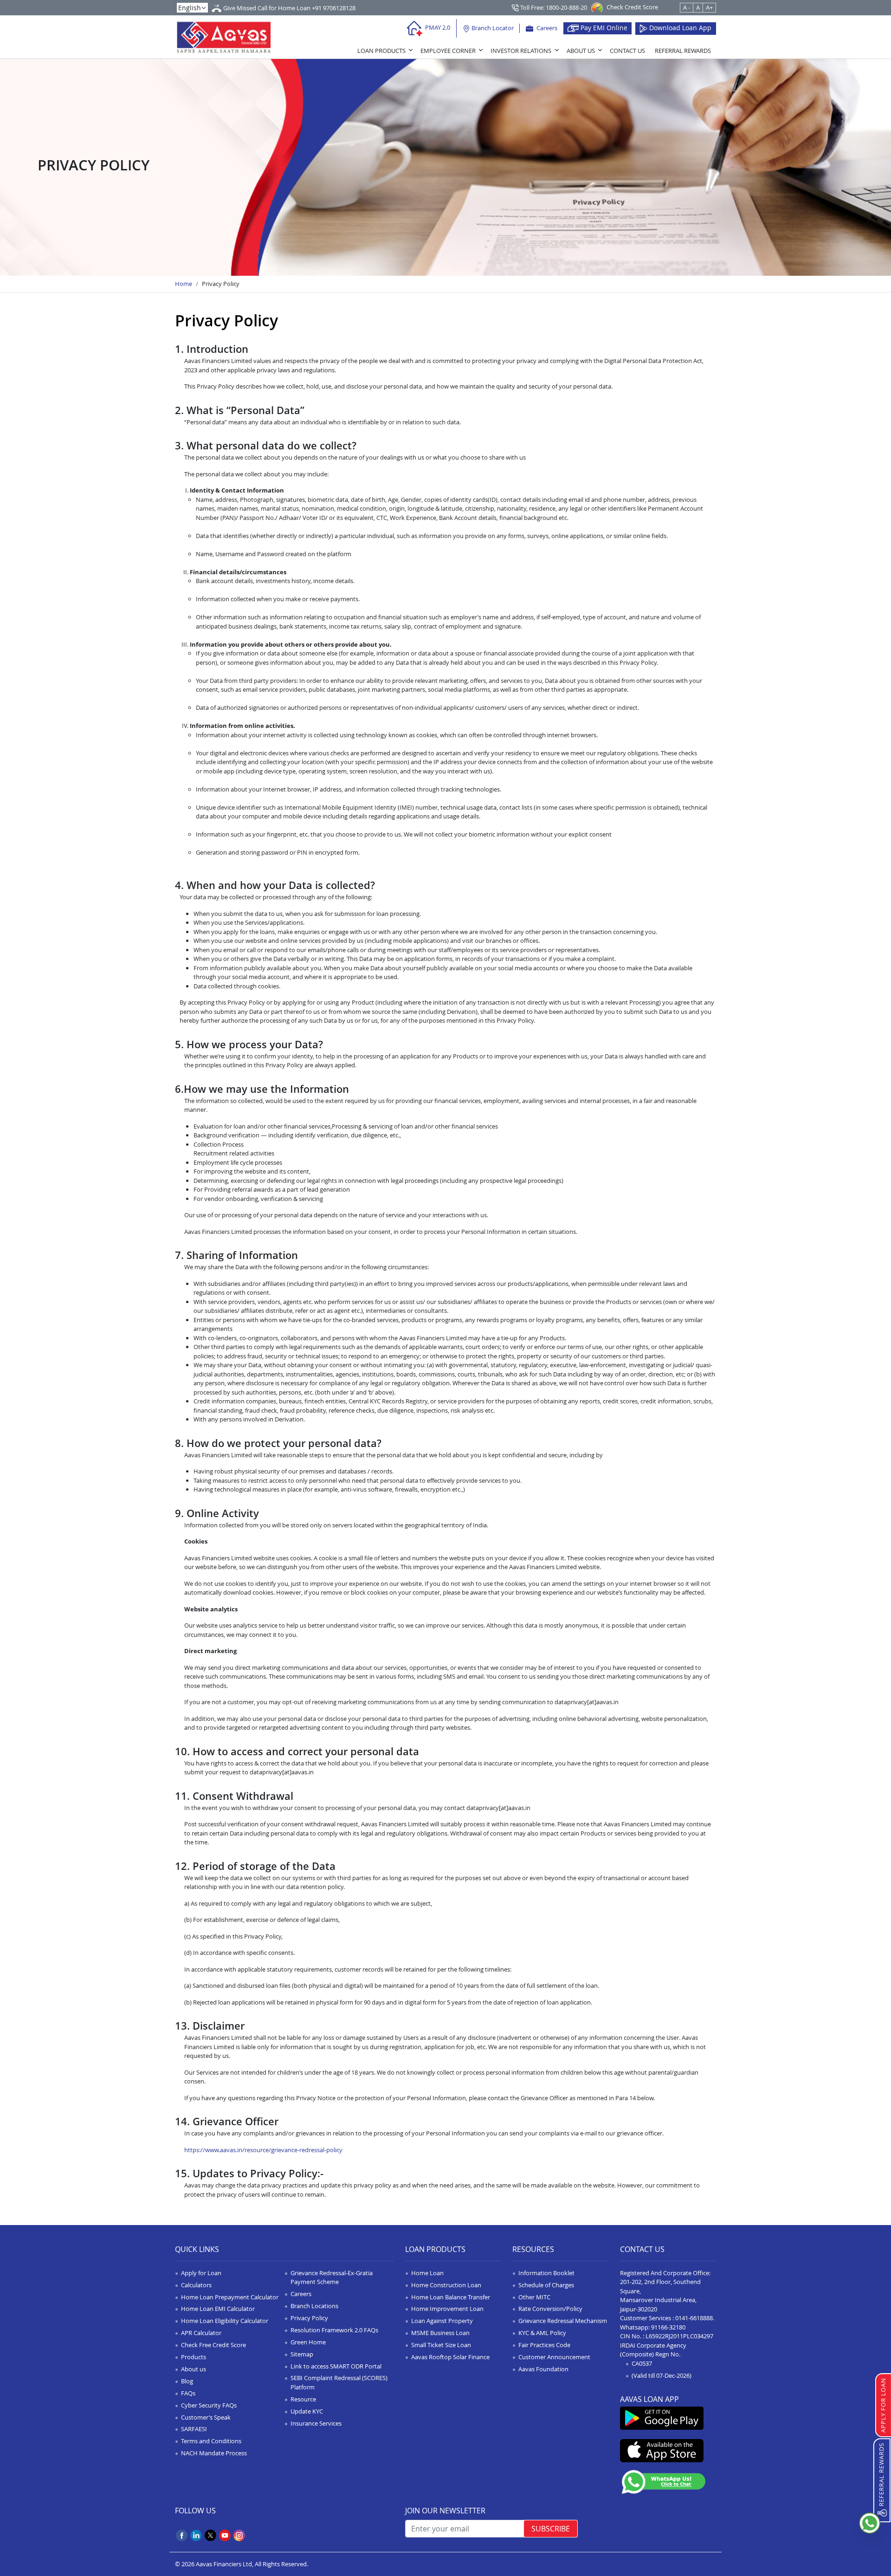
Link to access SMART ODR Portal (336, 2366)
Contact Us (627, 51)
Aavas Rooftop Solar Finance (450, 2357)
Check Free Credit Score (213, 2345)
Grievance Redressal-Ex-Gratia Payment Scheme (332, 2278)
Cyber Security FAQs (209, 2405)
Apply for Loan (201, 2273)
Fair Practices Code (544, 2345)
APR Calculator (201, 2333)
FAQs (188, 2393)
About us (194, 2369)
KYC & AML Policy (542, 2333)
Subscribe (551, 2529)
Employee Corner (448, 51)
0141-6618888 (694, 2318)
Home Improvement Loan (447, 2309)
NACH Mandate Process (214, 2453)
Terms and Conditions (211, 2441)
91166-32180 (668, 2327)
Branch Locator (492, 28)
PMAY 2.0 (437, 27)
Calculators (196, 2285)
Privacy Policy (309, 2318)
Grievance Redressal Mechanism (563, 2321)
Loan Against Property (442, 2321)
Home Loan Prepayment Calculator (230, 2297)
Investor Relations (521, 51)
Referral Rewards (683, 51)
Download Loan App (679, 28)
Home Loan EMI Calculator (218, 2309)
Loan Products (381, 51)
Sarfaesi (194, 2429)
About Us (581, 51)
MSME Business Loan (440, 2333)
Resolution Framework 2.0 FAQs (334, 2330)
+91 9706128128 (334, 8)
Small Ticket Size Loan (441, 2345)
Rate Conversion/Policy (550, 2309)
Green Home (308, 2342)
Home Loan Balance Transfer (451, 2297)
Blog (187, 2381)
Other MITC (534, 2297)
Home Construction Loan (446, 2285)
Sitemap (302, 2354)
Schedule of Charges (546, 2285)
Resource (303, 2399)
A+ (709, 7)
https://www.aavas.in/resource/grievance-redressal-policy (263, 2150)
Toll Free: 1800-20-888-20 (553, 7)
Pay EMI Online (603, 28)
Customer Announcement (554, 2357)
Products (194, 2357)
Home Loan (427, 2273)
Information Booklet (546, 2273)
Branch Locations (314, 2306)
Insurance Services (316, 2423)
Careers (546, 28)
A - (687, 7)
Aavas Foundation (543, 2369)
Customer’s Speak (206, 2417)
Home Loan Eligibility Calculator (225, 2321)
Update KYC (307, 2411)
